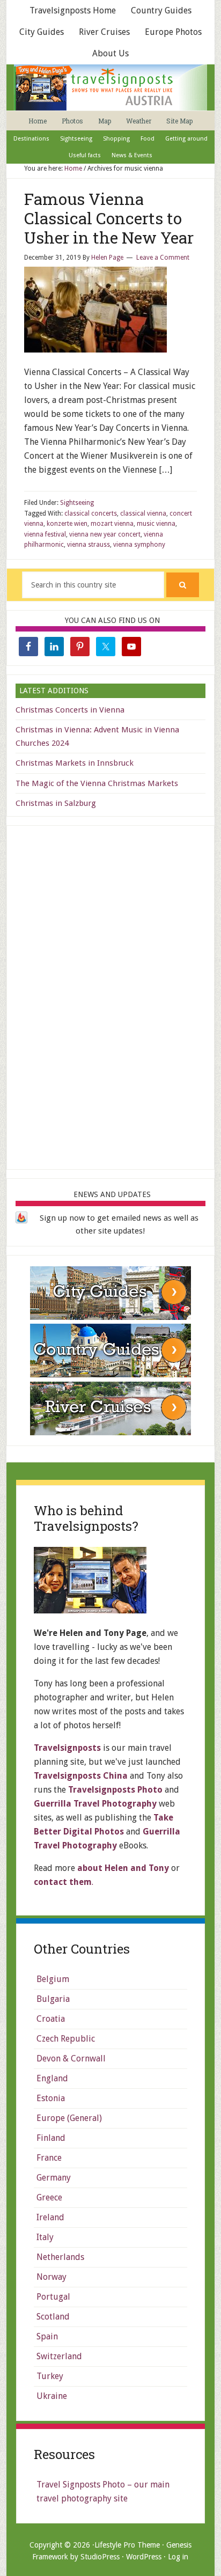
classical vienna (143, 513)
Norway (51, 2277)
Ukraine (52, 2396)
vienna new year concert (105, 534)
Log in (178, 2557)
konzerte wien (67, 524)
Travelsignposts (67, 1748)
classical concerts (91, 513)
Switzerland (59, 2356)
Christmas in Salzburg (56, 803)
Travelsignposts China (81, 1776)
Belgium (53, 1979)
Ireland (50, 2217)
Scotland (53, 2317)
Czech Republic (66, 2039)
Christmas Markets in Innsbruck (75, 763)
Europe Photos (173, 32)
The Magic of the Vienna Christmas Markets (97, 783)
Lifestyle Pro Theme (127, 2545)
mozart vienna (112, 524)
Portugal (53, 2297)
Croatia (51, 2019)
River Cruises (104, 32)
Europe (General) (69, 2118)
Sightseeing (77, 503)
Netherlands (60, 2257)
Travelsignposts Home (73, 10)
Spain (47, 2336)
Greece (49, 2197)
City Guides (42, 32)
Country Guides (161, 10)
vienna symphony (139, 545)
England (52, 2078)
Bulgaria (53, 1999)
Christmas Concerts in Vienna (70, 710)
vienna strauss (89, 545)
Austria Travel (110, 87)
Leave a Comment (163, 258)
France (49, 2158)
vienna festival (45, 534)
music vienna (156, 524)
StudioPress (100, 2557)
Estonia (51, 2098)
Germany (54, 2178)
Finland (51, 2138)
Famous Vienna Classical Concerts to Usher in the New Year (109, 218)
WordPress (144, 2557)
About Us (110, 53)
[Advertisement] (110, 995)
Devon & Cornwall (71, 2058)
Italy (45, 2237)
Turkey (50, 2376)
